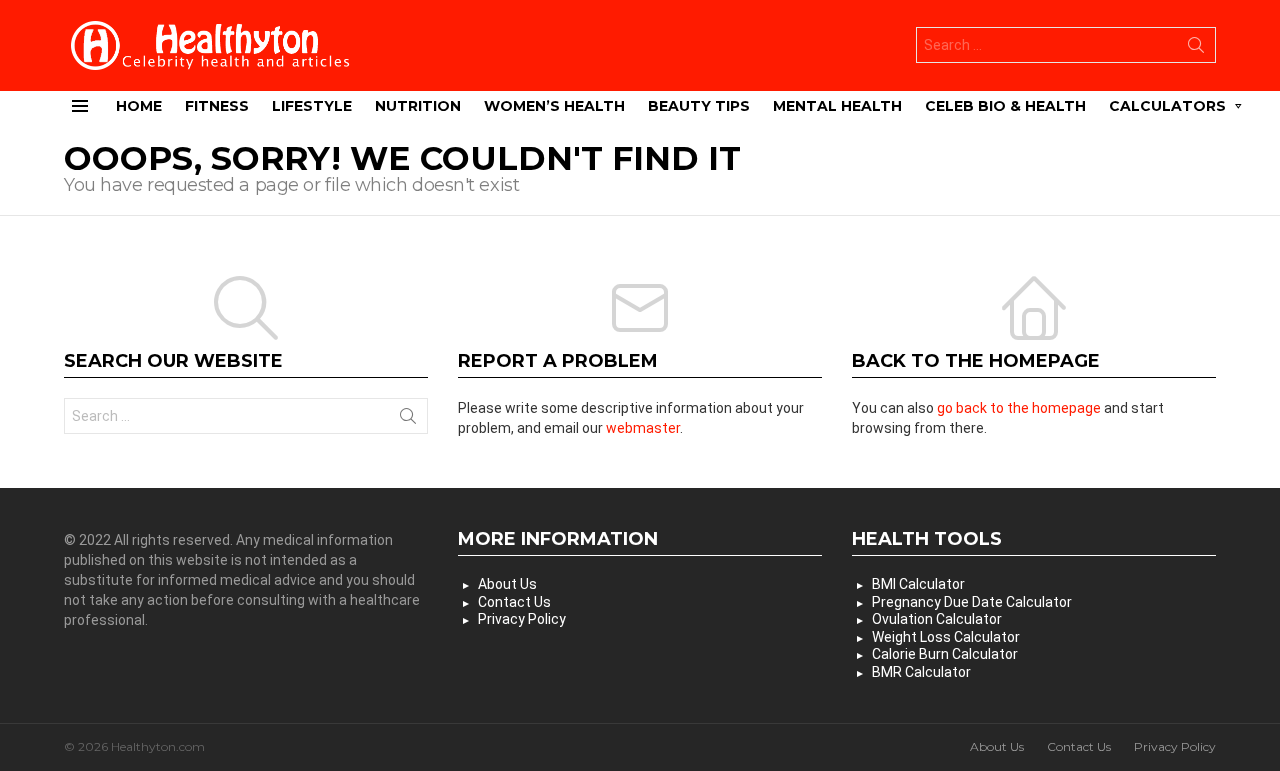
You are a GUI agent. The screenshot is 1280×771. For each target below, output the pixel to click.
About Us (507, 584)
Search (1196, 49)
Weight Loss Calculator (946, 637)
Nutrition (418, 106)
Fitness (217, 106)
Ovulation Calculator (937, 619)
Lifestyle (312, 106)
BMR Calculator (921, 672)
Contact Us (514, 602)
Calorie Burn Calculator (945, 654)
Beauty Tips (699, 106)
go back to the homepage (1019, 408)
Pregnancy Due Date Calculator (972, 602)
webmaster (643, 428)
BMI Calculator (918, 584)
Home (139, 106)
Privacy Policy (522, 619)
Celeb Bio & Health (1005, 106)
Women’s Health (554, 106)
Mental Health (837, 106)
